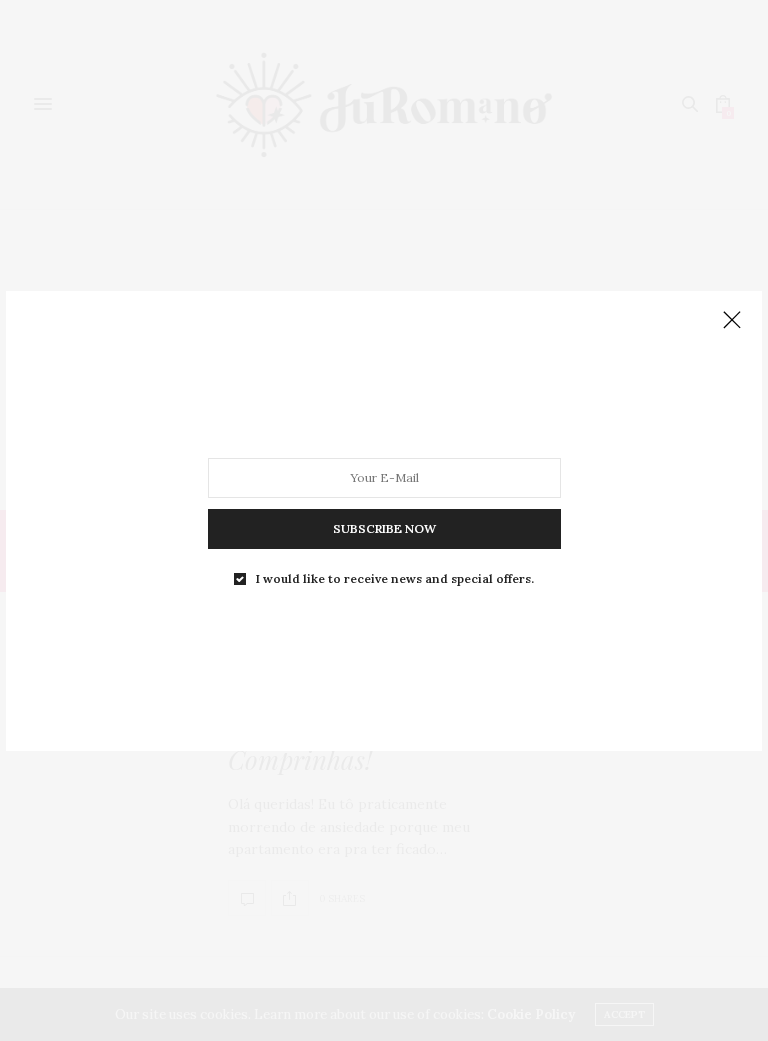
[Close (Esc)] (732, 321)
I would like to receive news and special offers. (395, 578)
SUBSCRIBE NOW (384, 527)
